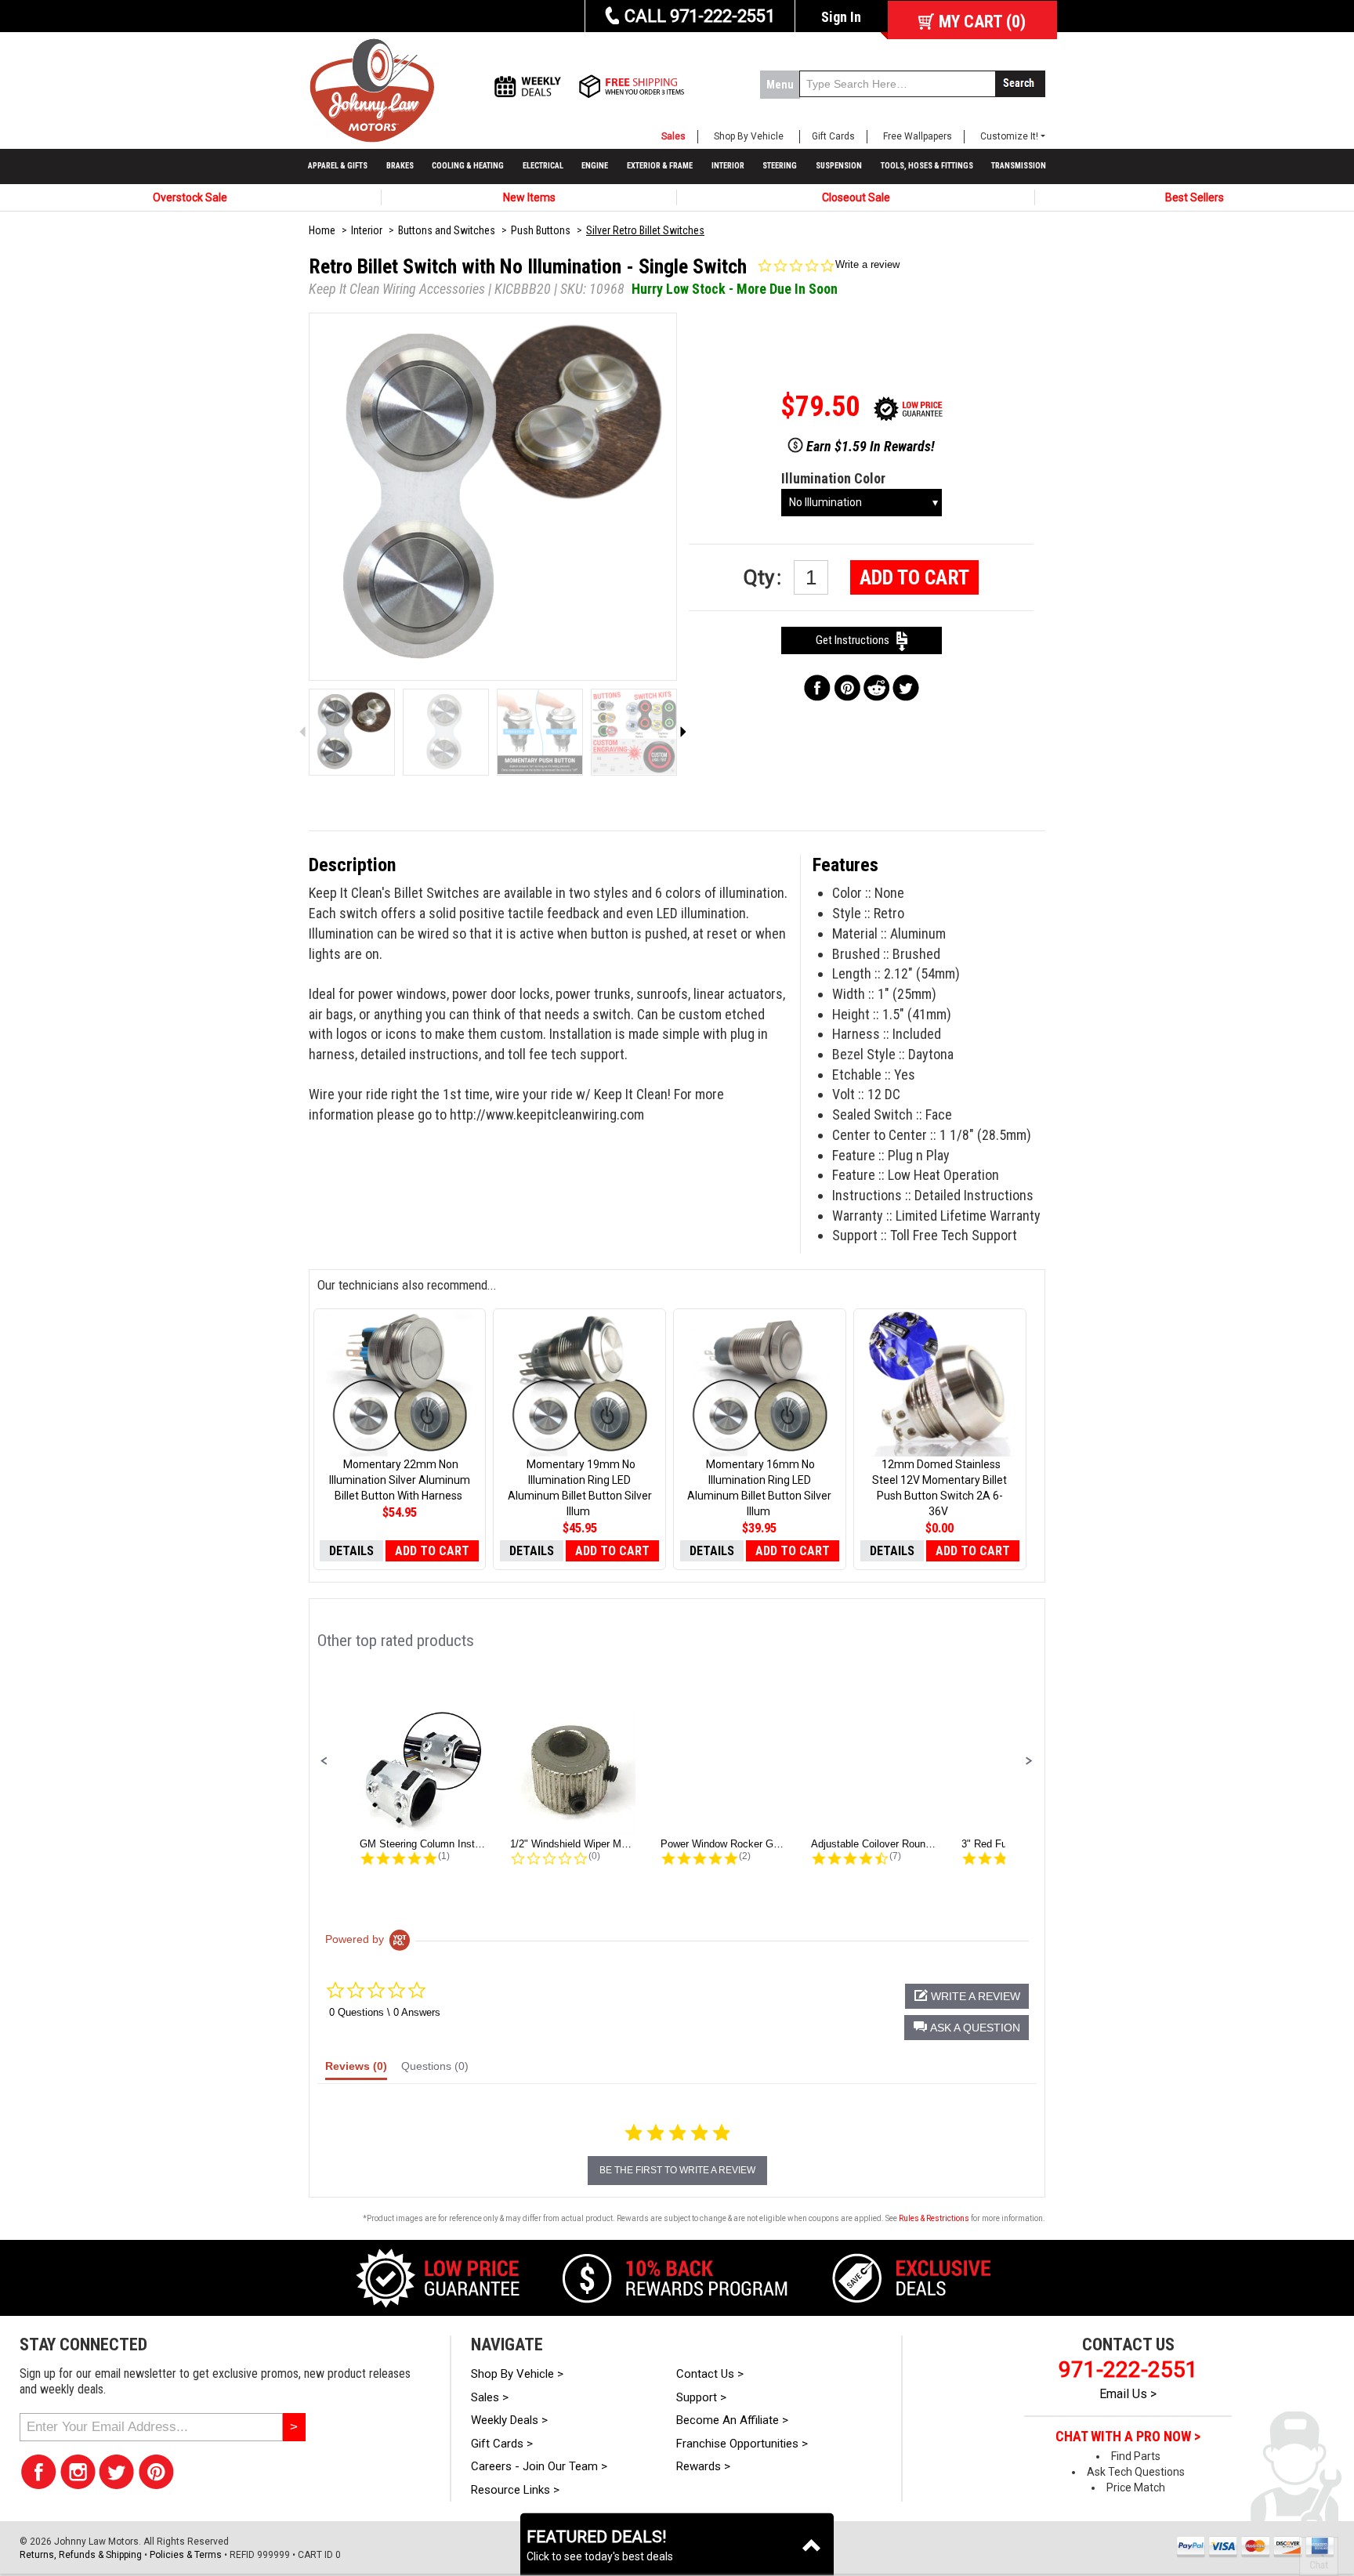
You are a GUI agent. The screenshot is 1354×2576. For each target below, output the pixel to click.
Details (351, 1551)
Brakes (400, 166)
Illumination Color (833, 478)
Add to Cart (914, 577)
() (982, 22)
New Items (529, 197)
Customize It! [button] (1009, 136)
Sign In (841, 17)
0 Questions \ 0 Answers (385, 2012)
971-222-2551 (1128, 2370)
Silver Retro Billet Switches (645, 230)
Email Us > (1128, 2394)
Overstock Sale (190, 197)
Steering (780, 166)
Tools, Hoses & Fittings (927, 166)
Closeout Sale (856, 197)
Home (322, 230)
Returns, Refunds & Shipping (81, 2555)
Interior (728, 166)
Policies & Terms (186, 2555)
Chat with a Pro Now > (1128, 2437)
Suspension (839, 166)
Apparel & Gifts (338, 166)
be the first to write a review (677, 2170)
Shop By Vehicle (749, 136)
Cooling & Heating (468, 166)
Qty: (765, 577)
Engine (595, 166)
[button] (324, 1761)
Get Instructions (856, 640)
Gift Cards (833, 136)
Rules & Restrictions (934, 2218)
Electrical (543, 166)
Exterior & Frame (660, 166)
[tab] (356, 2070)
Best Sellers (1195, 197)
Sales (673, 136)
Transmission (1019, 166)
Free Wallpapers (918, 136)
